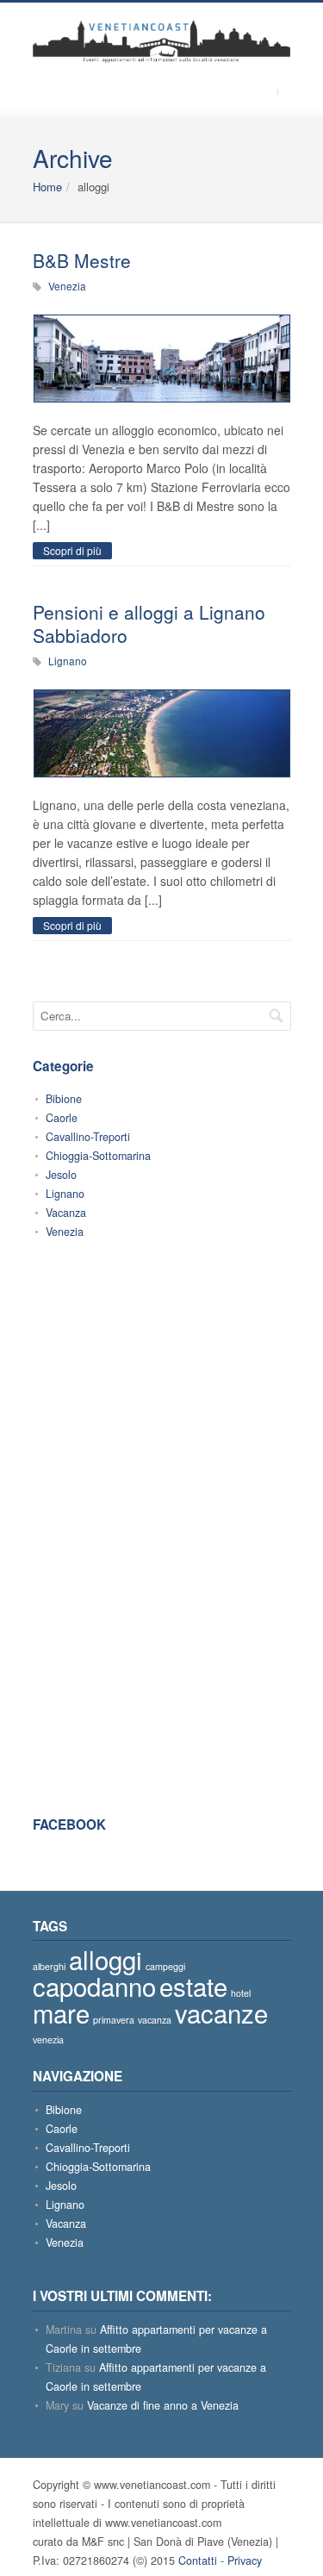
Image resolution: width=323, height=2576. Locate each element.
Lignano (68, 661)
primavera (114, 2020)
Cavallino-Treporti (88, 1137)
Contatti (198, 2560)
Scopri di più (72, 550)
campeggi (165, 1966)
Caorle (62, 1118)
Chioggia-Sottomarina (98, 1156)
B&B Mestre (82, 260)
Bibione (64, 1099)
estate (193, 1986)
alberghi (49, 1966)
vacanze (221, 2012)
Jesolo (61, 1175)
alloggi (106, 1959)
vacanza (155, 2020)
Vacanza (66, 1213)
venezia (48, 2040)
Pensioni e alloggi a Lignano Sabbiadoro (149, 624)
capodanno (94, 1986)
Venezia (67, 286)
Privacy (245, 2560)
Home (47, 187)
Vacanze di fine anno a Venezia (163, 2405)
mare (61, 2012)
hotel (241, 1993)
